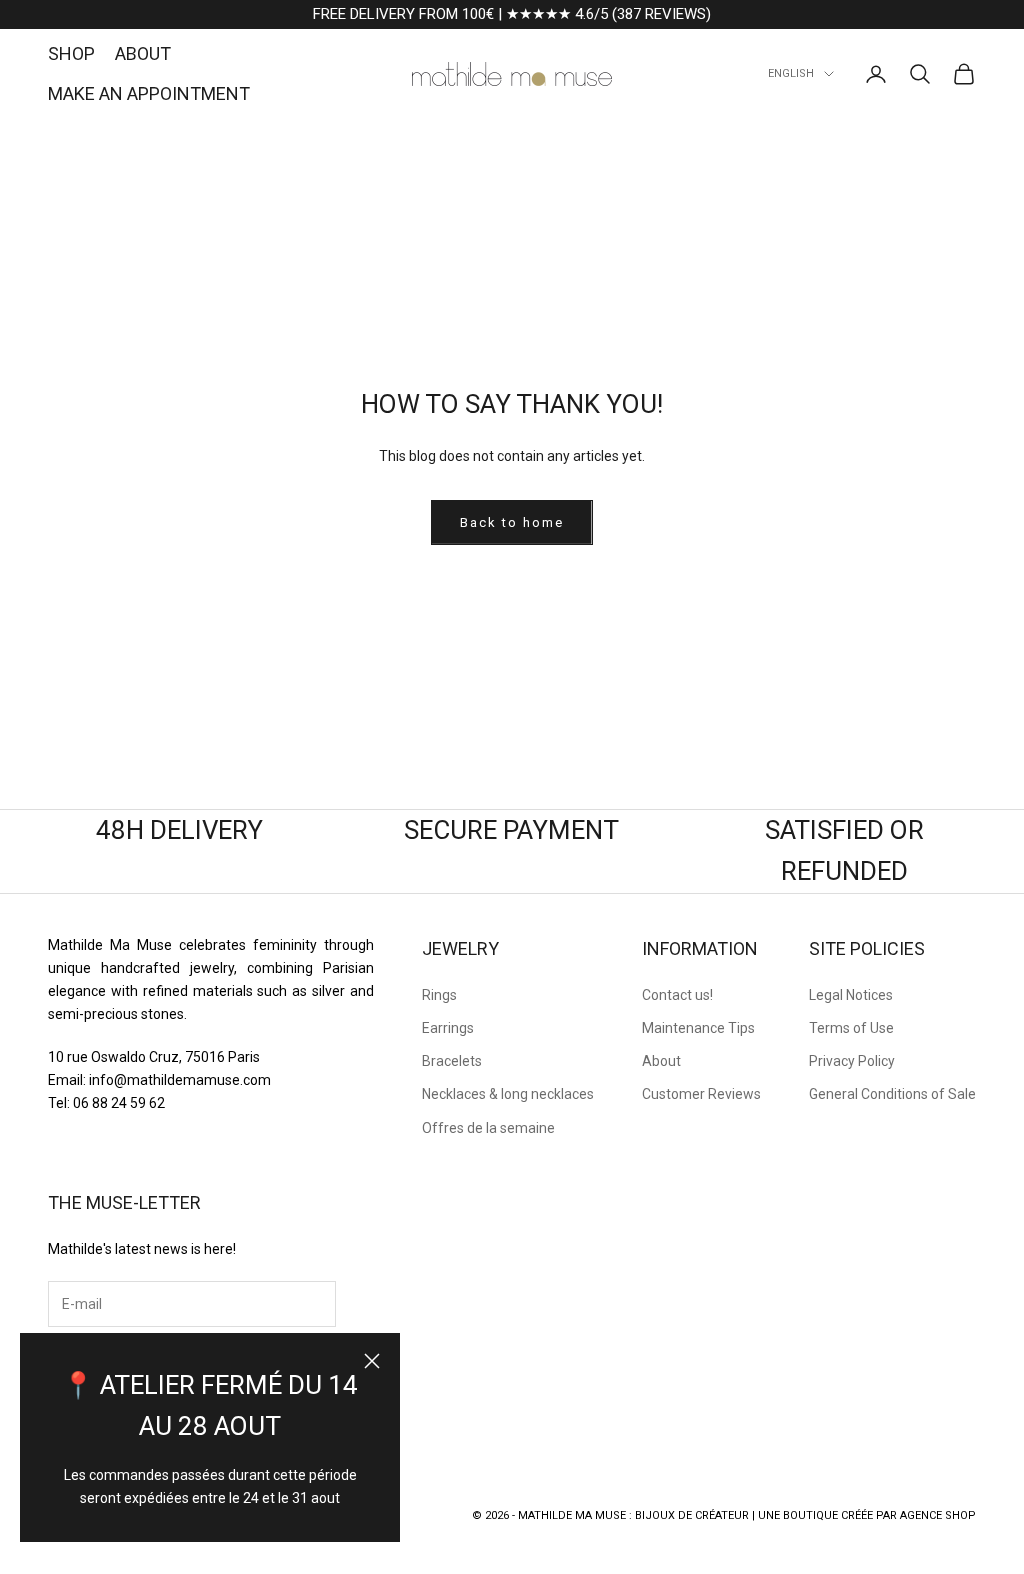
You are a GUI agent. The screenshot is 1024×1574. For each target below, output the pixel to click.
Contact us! (677, 995)
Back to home (511, 522)
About (661, 1061)
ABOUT (143, 53)
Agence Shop (938, 1515)
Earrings (448, 1028)
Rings (439, 995)
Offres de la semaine (488, 1128)
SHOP (71, 53)
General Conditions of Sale (892, 1094)
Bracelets (452, 1061)
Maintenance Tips (698, 1028)
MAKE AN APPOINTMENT (149, 93)
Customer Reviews (701, 1094)
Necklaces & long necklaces (508, 1094)
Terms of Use (851, 1028)
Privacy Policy (852, 1061)
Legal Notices (851, 995)
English (791, 73)
